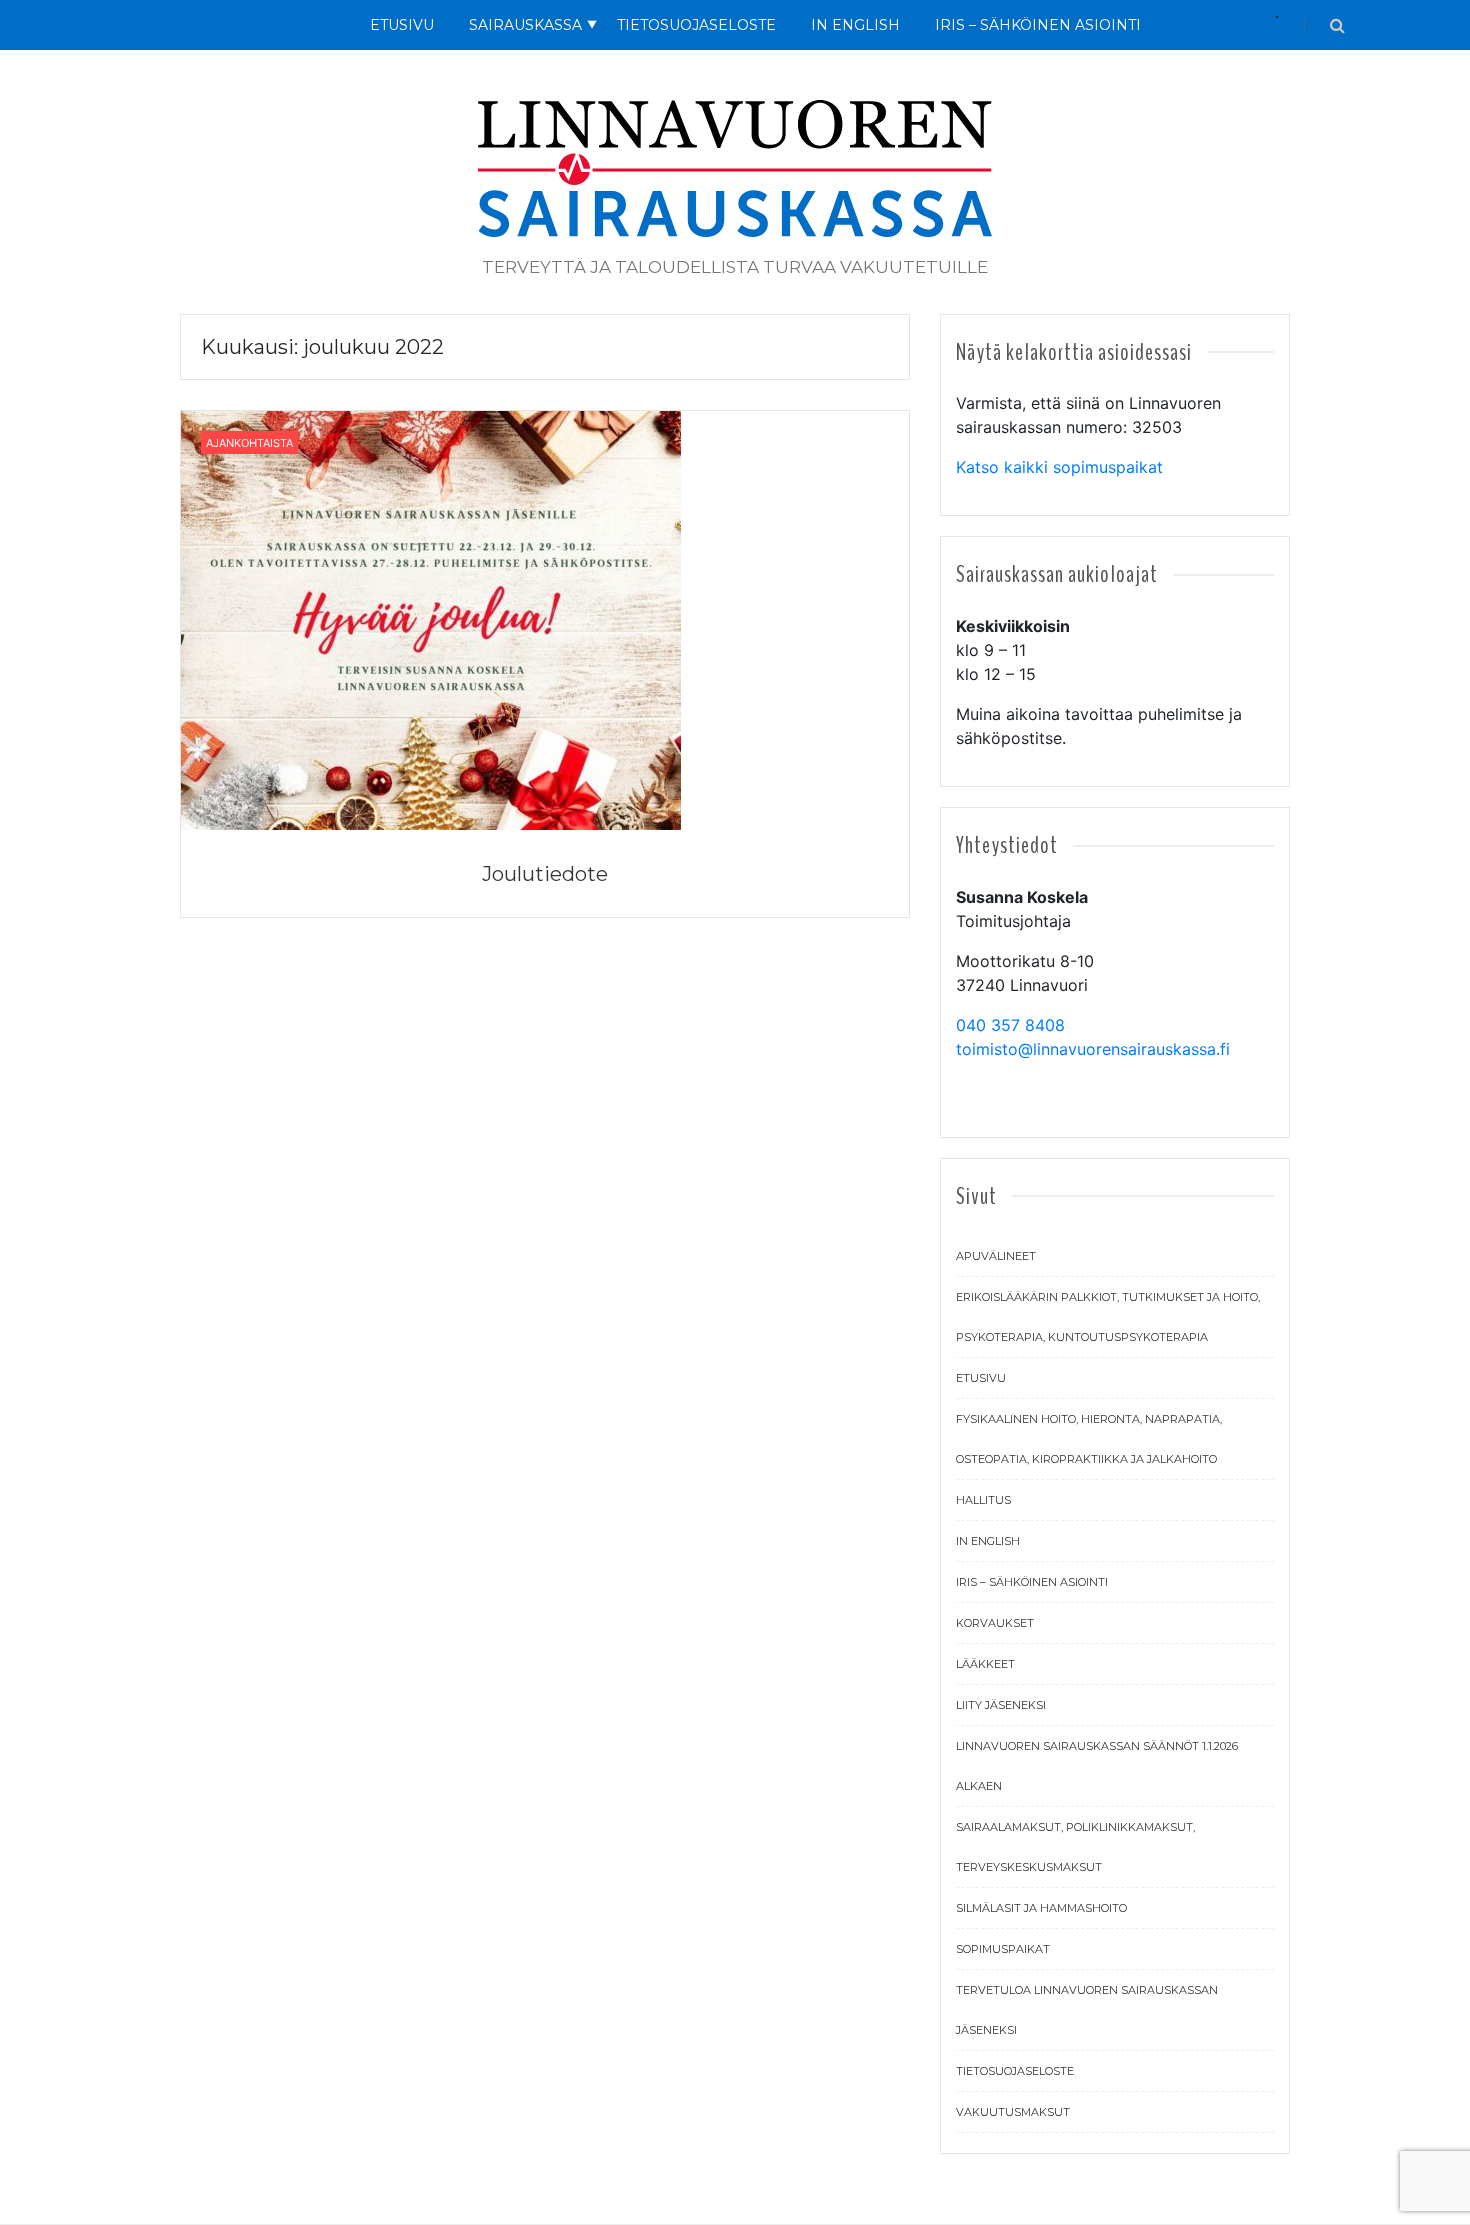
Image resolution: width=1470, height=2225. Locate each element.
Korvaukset (995, 1623)
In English (855, 25)
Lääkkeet (985, 1664)
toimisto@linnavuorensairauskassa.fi (1093, 1049)
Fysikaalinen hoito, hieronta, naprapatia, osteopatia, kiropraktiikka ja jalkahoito (1089, 1439)
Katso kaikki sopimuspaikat (1059, 467)
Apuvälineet (996, 1256)
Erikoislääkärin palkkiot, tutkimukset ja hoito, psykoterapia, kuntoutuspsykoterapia (1108, 1317)
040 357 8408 (1010, 1025)
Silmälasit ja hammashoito (1041, 1908)
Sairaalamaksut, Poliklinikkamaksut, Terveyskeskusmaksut (1075, 1847)
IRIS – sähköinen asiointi (1032, 1582)
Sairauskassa (525, 25)
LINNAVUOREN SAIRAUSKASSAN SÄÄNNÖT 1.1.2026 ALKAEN (1097, 1766)
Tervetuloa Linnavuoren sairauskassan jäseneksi (1087, 2010)
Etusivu (402, 25)
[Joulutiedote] (431, 618)
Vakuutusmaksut (1013, 2112)
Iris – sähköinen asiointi (1038, 25)
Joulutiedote (545, 874)
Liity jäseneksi (1001, 1705)
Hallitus (983, 1500)
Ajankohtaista (249, 443)
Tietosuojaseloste (696, 25)
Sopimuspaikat (1003, 1949)
